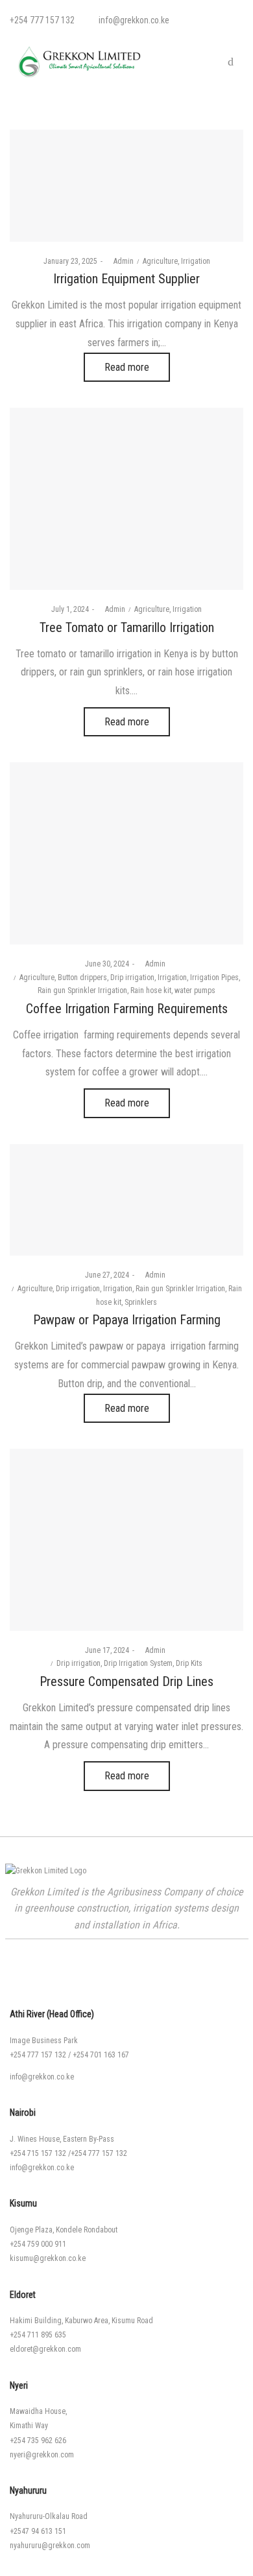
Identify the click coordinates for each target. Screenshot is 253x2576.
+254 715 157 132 (38, 2153)
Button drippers (82, 978)
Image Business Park (44, 2041)
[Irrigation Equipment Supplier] (126, 186)
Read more (127, 367)
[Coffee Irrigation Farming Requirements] (126, 853)
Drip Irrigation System (138, 1663)
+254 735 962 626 (38, 2441)
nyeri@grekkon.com (42, 2455)
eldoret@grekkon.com (45, 2349)
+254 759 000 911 (38, 2244)
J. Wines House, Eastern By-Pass (62, 2139)
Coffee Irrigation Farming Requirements (127, 1009)
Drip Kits (189, 1663)
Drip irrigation (132, 978)
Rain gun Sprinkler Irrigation (82, 990)
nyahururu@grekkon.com (50, 2546)
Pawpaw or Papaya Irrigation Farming (127, 1320)
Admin (120, 261)
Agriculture (160, 261)
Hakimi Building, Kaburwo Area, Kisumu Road (81, 2321)
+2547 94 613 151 (38, 2531)
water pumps (195, 990)
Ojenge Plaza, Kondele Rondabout (64, 2230)
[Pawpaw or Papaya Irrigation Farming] (126, 1200)
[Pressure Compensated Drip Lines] (126, 1540)
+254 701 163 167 (101, 2055)
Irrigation (196, 261)
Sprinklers (141, 1302)
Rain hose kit (151, 990)
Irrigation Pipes (214, 978)
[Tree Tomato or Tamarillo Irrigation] (126, 499)
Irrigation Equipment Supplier (126, 279)
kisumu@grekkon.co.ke (48, 2258)
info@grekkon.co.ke (42, 2077)
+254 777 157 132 (38, 2055)
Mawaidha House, (38, 2411)
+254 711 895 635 (38, 2335)
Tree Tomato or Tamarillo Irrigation (127, 627)
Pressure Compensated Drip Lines (126, 1681)
